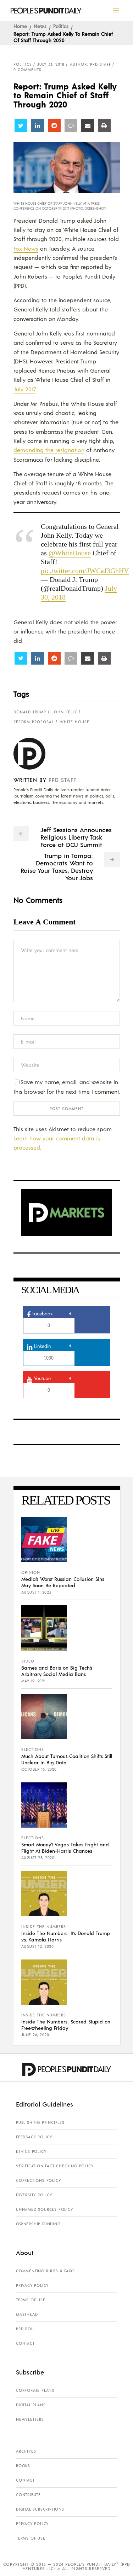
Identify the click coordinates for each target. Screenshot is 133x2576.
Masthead (27, 2314)
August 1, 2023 (36, 1592)
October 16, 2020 (39, 1769)
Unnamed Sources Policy (45, 2209)
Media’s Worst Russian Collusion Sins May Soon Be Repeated (63, 1582)
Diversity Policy (34, 2195)
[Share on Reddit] (54, 125)
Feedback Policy (34, 2137)
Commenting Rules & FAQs (45, 2271)
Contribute (28, 2495)
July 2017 (24, 389)
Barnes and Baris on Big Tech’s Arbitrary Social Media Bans (57, 1671)
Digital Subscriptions (40, 2509)
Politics (61, 26)
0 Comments (27, 70)
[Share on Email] (88, 125)
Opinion (31, 1572)
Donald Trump (30, 712)
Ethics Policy (31, 2151)
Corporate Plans (35, 2390)
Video (28, 1661)
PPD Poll (26, 2329)
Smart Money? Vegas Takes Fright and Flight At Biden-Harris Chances (65, 1847)
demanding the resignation (49, 450)
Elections (33, 1750)
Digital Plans (31, 2405)
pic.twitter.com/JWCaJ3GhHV (85, 571)
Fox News (26, 248)
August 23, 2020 (38, 1858)
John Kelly (64, 712)
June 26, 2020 (35, 2035)
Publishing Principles (40, 2122)
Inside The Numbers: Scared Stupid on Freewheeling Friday (66, 2025)
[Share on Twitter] (21, 125)
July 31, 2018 (51, 64)
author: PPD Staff (90, 64)
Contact (25, 2343)
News (40, 26)
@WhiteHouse (70, 553)
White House (74, 722)
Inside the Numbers (44, 1927)
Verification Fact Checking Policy (55, 2166)
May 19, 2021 (34, 1681)
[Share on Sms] (71, 125)
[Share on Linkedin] (38, 125)
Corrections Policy (38, 2180)
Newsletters (30, 2419)
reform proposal (34, 722)
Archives (26, 2451)
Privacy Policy (32, 2285)
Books (23, 2466)
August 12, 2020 (38, 1946)
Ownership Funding (38, 2224)
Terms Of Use (31, 2300)
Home (20, 26)
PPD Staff (62, 780)
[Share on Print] (104, 125)
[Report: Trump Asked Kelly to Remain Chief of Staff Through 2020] (35, 754)
